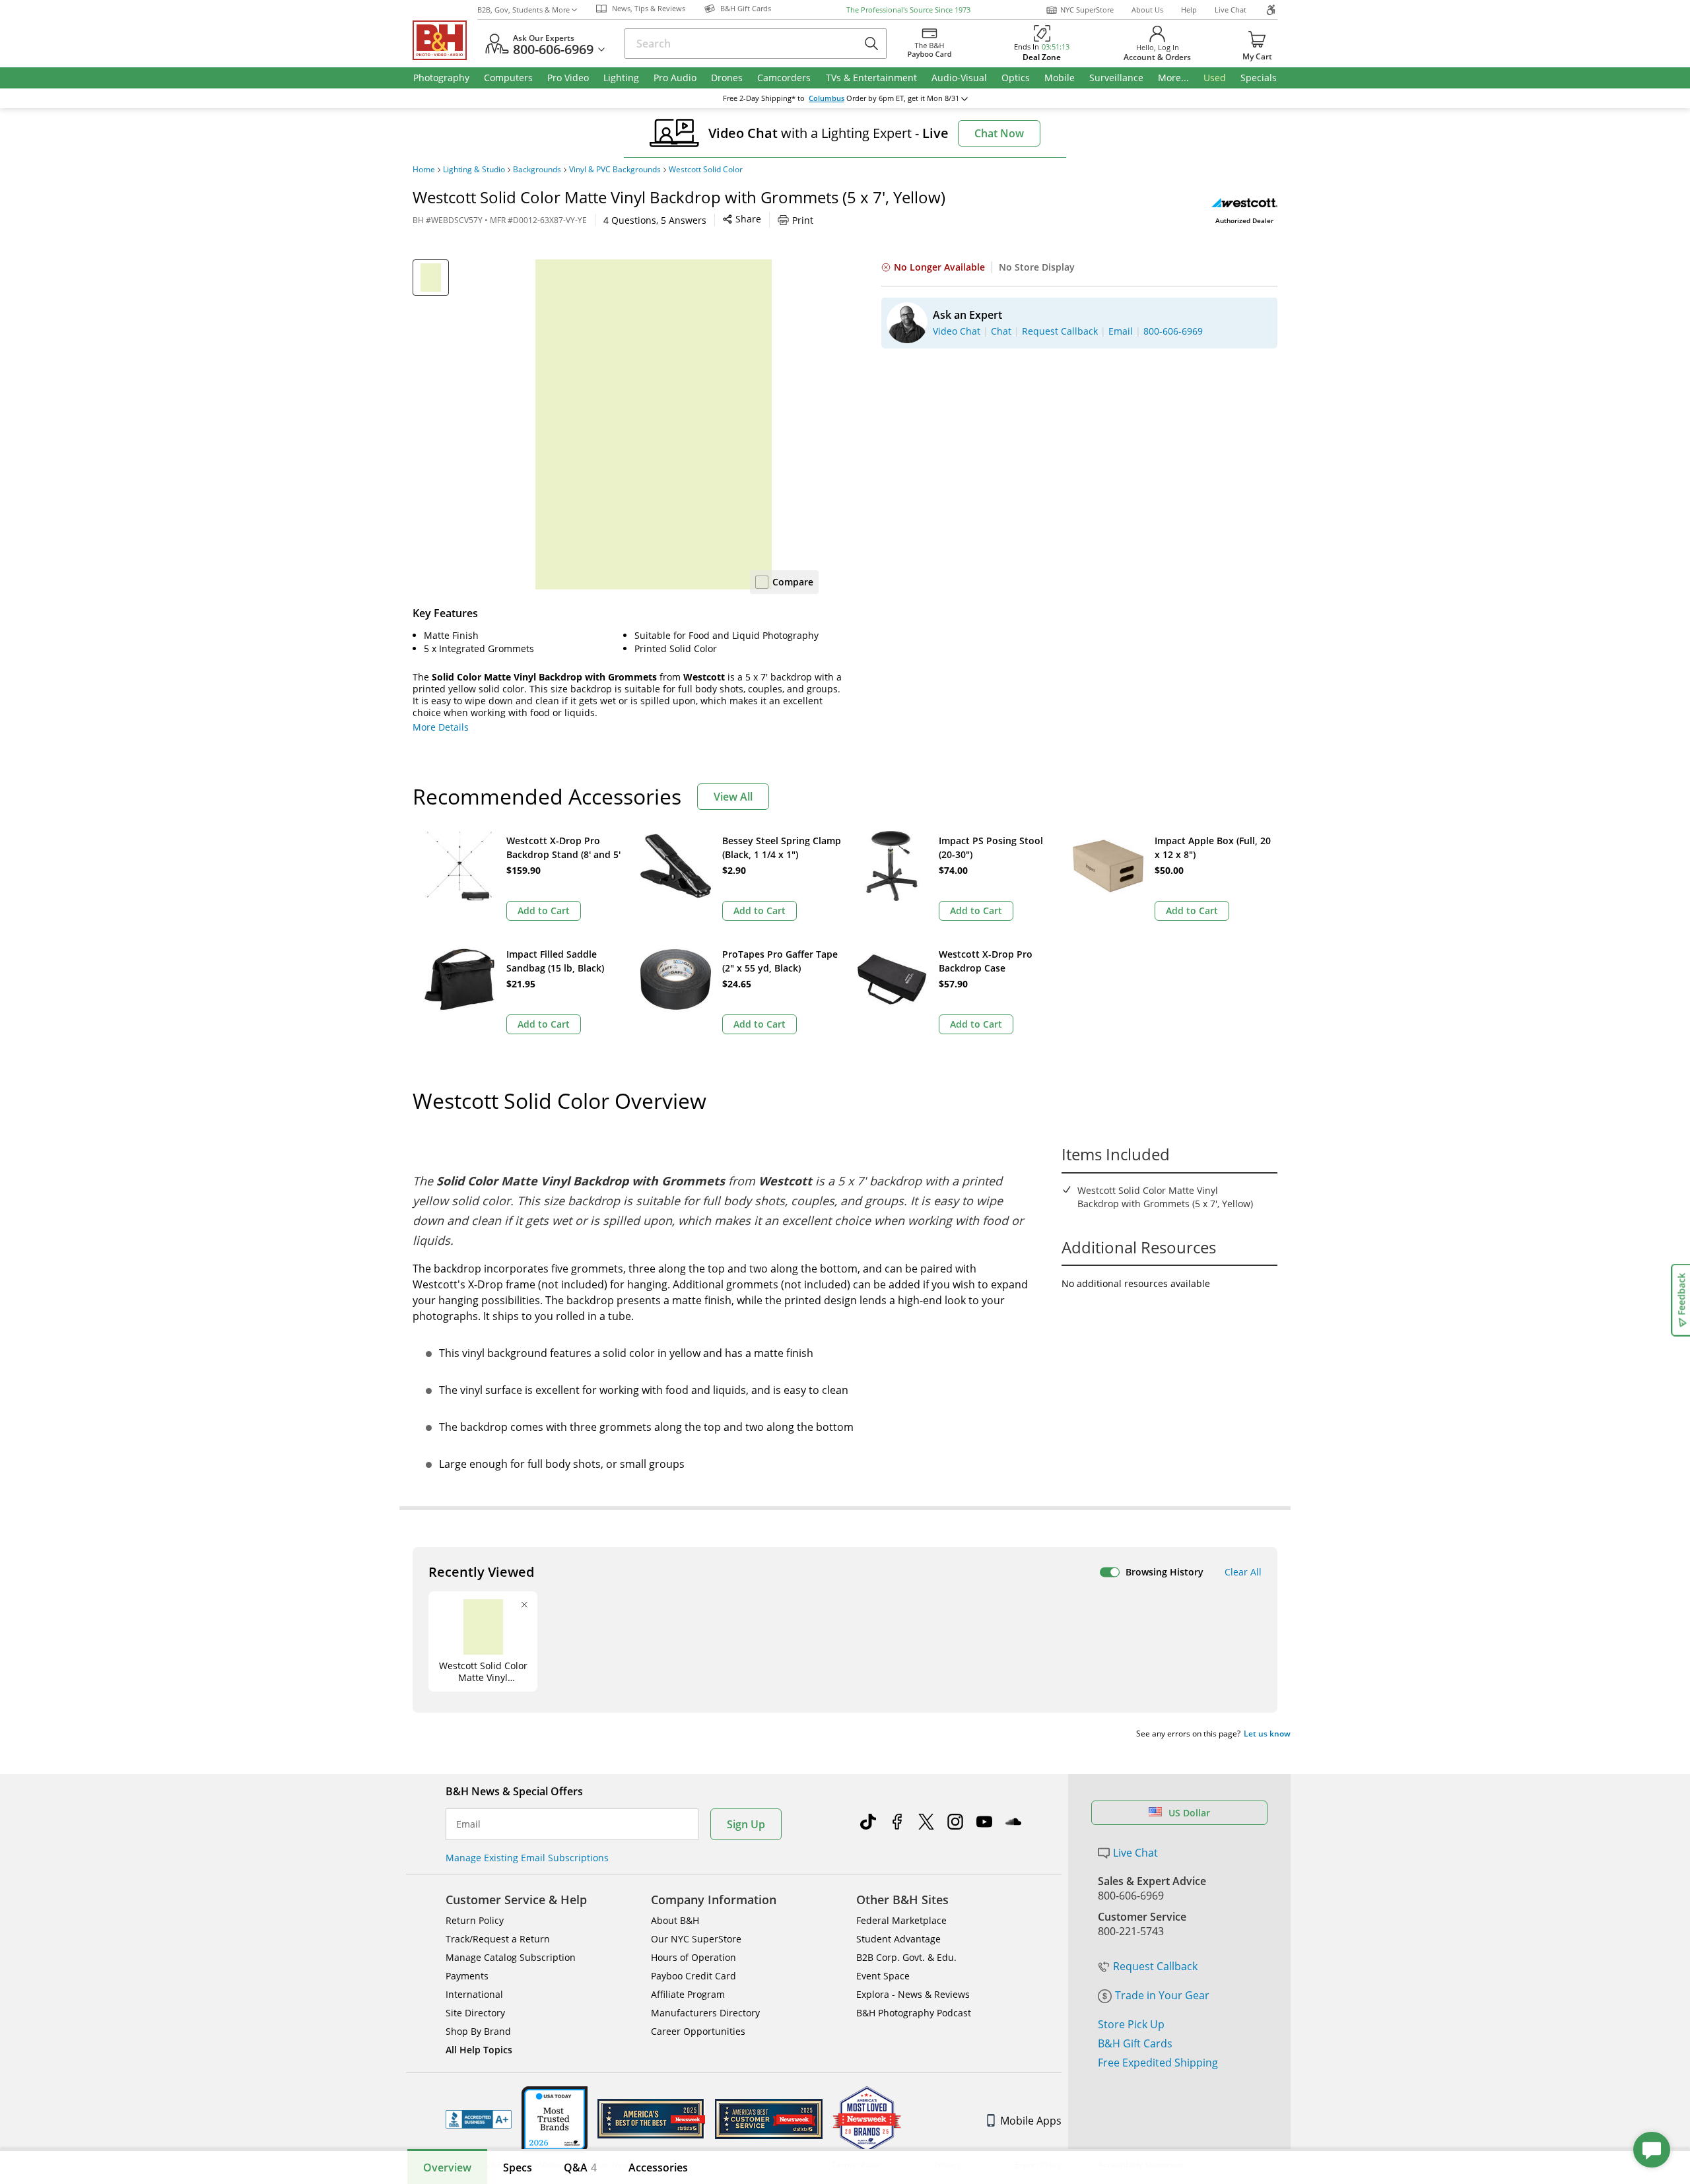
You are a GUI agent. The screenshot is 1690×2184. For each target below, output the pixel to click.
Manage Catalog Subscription (511, 1957)
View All (733, 797)
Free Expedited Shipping (1158, 2063)
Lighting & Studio (474, 170)
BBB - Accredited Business (479, 2119)
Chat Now (999, 133)
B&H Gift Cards (1135, 2043)
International (474, 1994)
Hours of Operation (693, 1957)
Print (803, 220)
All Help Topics (479, 2050)
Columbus (827, 98)
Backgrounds (537, 170)
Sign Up (746, 1824)
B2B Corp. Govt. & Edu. (906, 1957)
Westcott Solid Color (706, 170)
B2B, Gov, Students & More (524, 10)
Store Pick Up (1131, 2024)
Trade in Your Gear (1162, 1995)
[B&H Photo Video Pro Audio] (445, 40)
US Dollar (1189, 1813)
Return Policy (475, 1920)
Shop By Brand (478, 2031)
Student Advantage (898, 1939)
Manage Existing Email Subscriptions (527, 1858)
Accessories (658, 2167)
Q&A (580, 2167)
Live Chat (1231, 10)
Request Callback (1155, 1966)
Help (1189, 10)
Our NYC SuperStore (696, 1939)
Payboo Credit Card (693, 1976)
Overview (447, 2167)
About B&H (675, 1920)
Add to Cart (544, 910)
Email (468, 1824)
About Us (1147, 10)
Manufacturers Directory (705, 2013)
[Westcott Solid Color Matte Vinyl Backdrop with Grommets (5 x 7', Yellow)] (654, 424)
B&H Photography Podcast (914, 2013)
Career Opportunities (698, 2031)
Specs (518, 2167)
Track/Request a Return (498, 1939)
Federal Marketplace (901, 1920)
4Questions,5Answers (655, 220)
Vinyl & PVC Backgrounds (615, 170)
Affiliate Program (688, 1994)
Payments (467, 1976)
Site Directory (475, 2013)
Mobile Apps (1031, 2121)
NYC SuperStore (1087, 10)
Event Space (883, 1976)
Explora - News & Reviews (913, 1994)
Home (424, 170)
